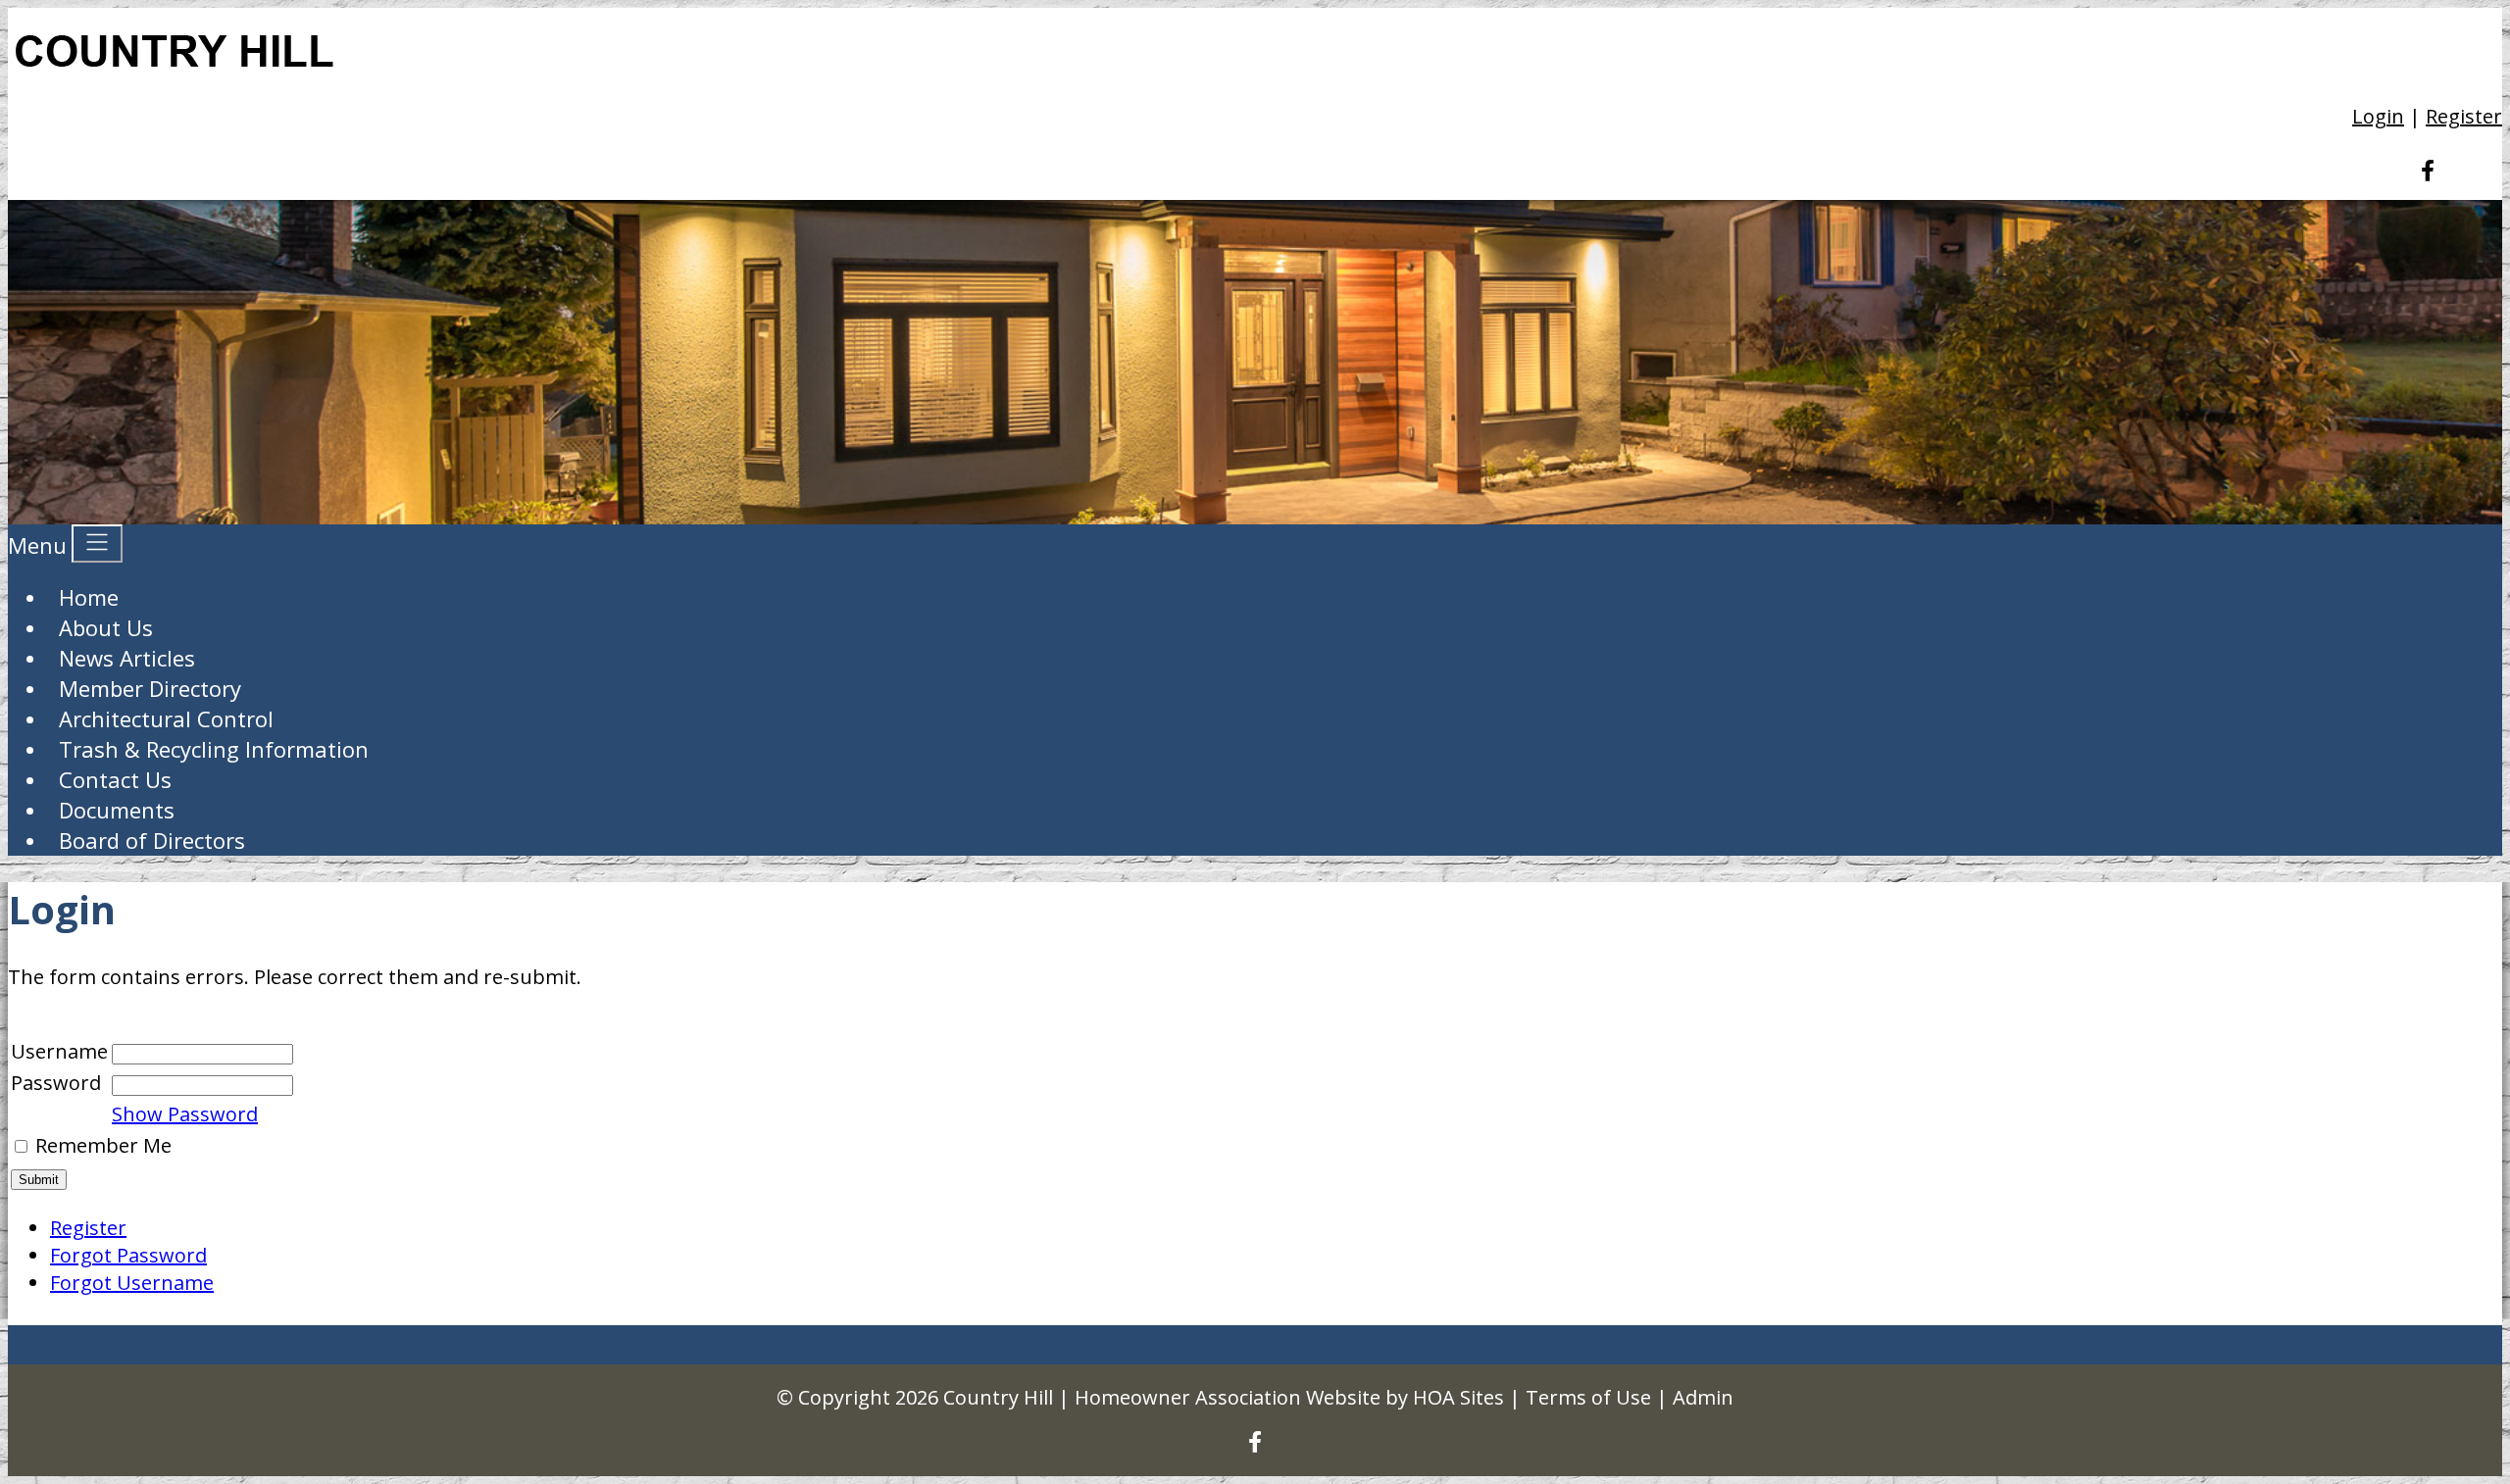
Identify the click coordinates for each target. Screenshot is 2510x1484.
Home (89, 597)
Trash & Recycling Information (214, 749)
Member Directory (150, 688)
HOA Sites (1458, 1397)
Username (59, 1051)
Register (2464, 116)
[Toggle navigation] (97, 544)
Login (2378, 116)
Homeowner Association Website (1228, 1397)
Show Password (185, 1114)
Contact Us (115, 779)
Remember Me (103, 1145)
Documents (117, 810)
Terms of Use (1588, 1397)
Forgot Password (128, 1255)
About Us (106, 627)
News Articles (127, 658)
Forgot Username (132, 1283)
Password (56, 1083)
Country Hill (998, 1397)
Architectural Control (166, 718)
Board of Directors (152, 840)
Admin (1703, 1397)
